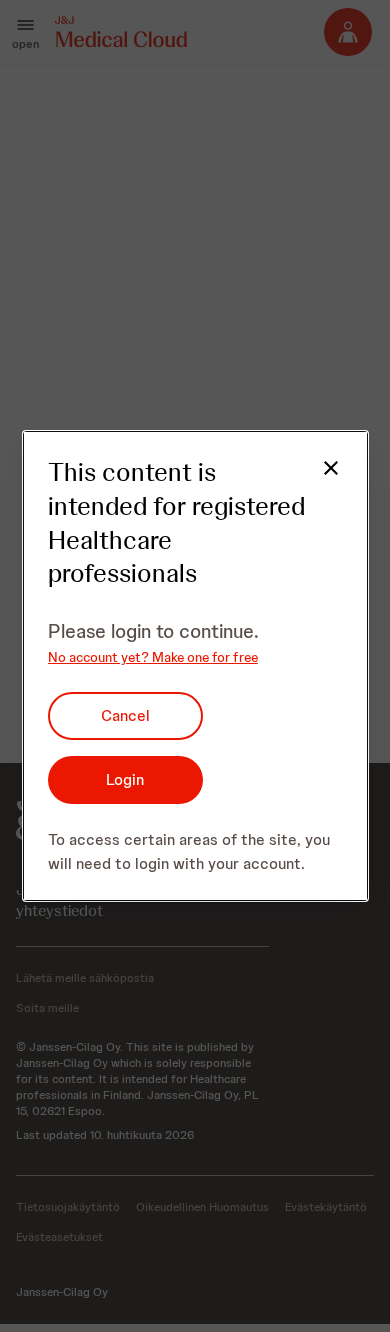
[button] (319, 480)
